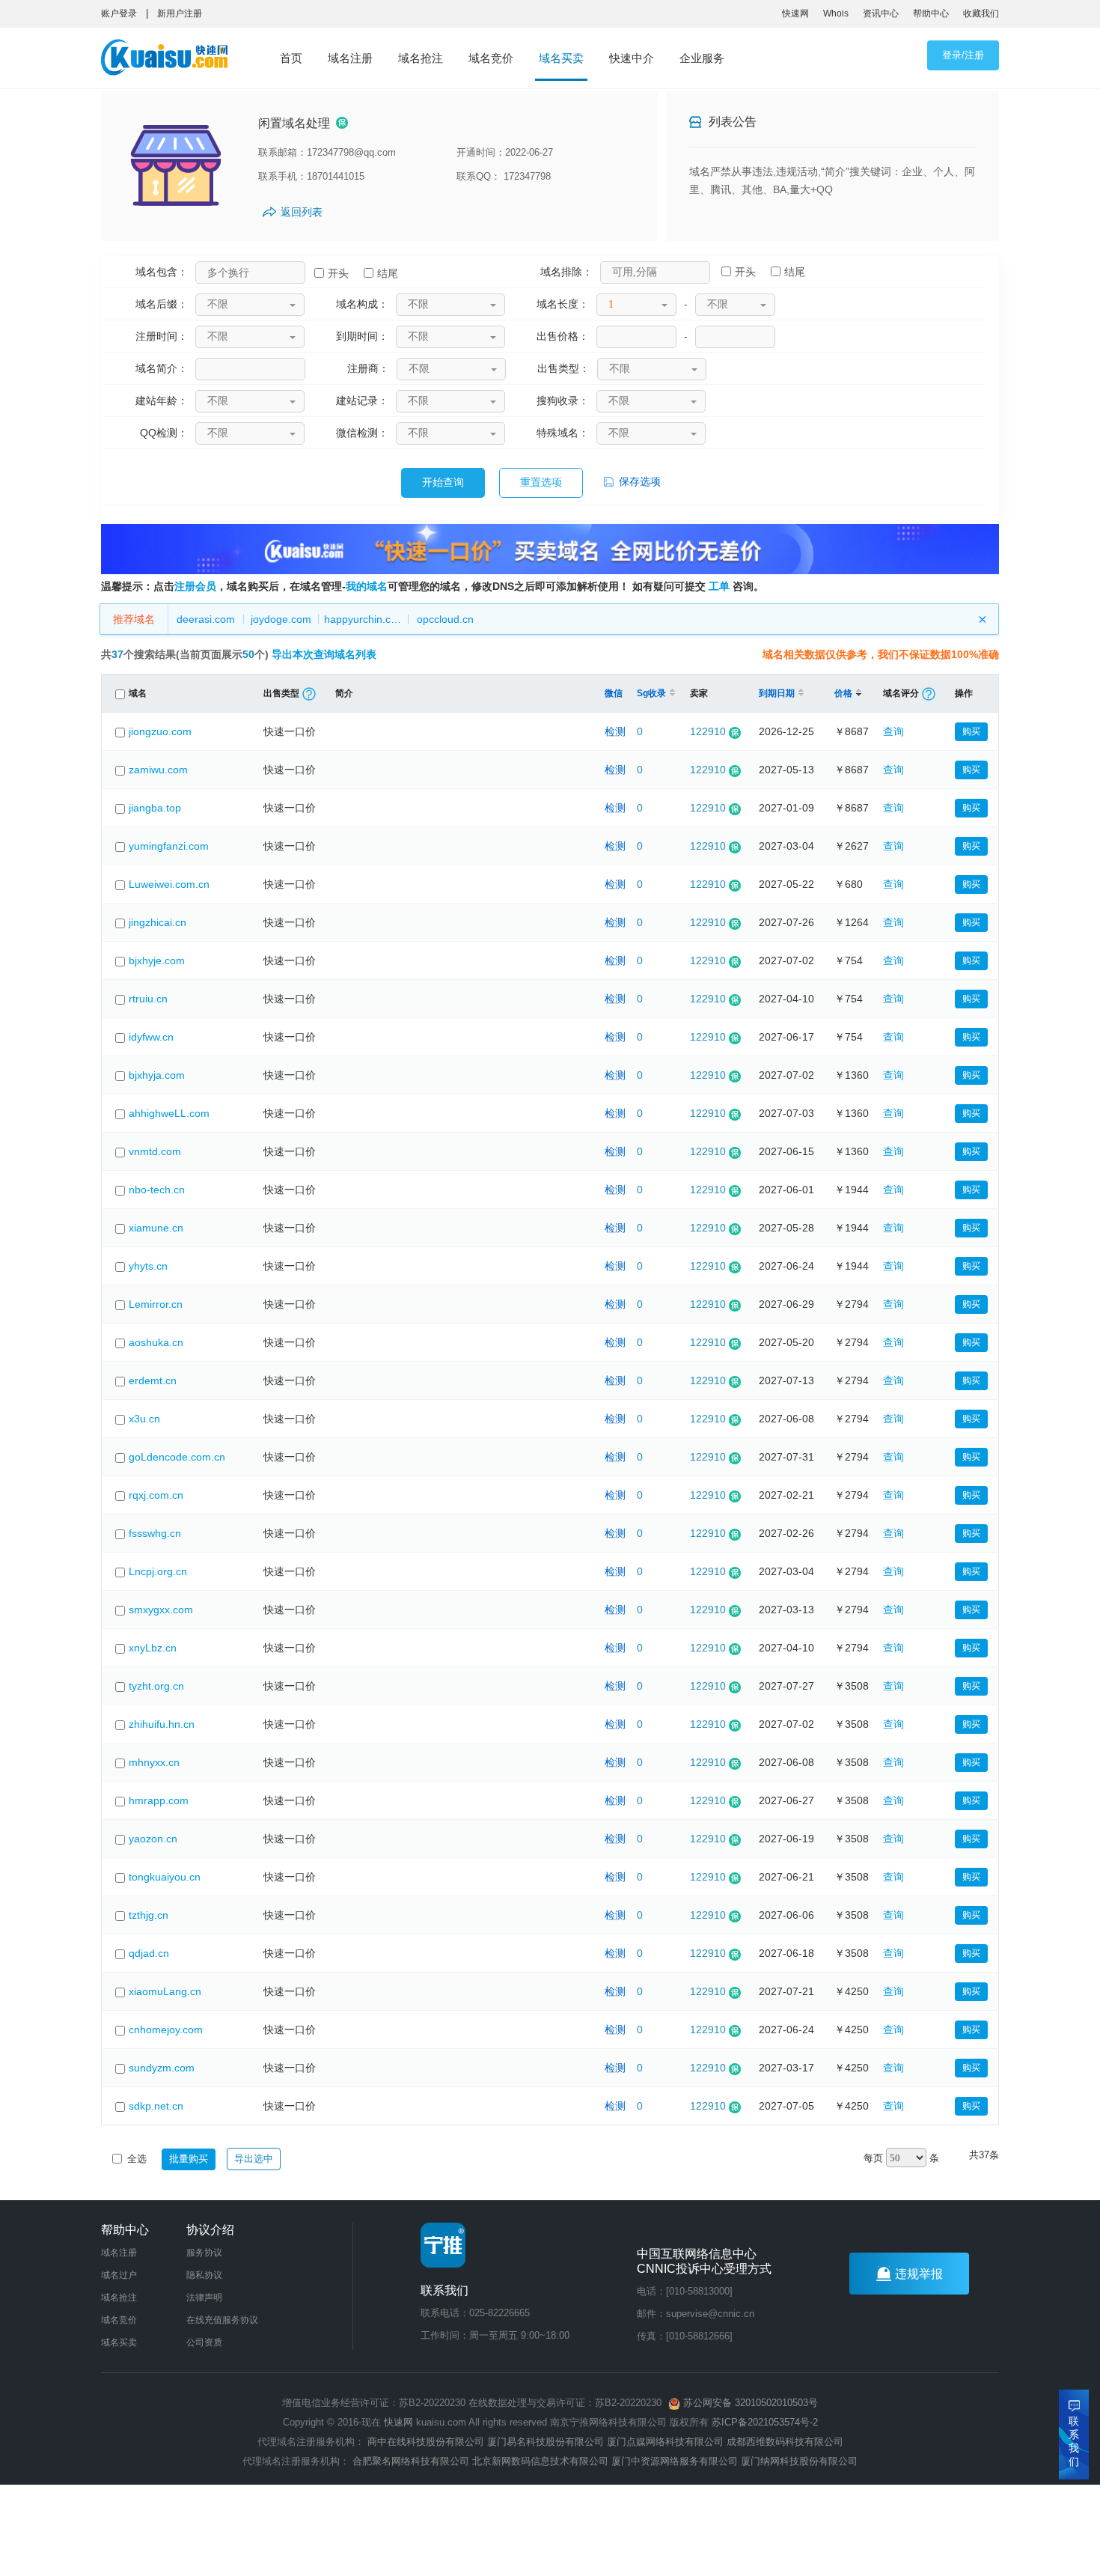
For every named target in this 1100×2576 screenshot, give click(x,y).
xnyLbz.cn (153, 1648)
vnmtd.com (155, 1151)
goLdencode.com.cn (177, 1457)
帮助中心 (931, 13)
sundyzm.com (162, 2068)
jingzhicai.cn (158, 922)
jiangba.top (155, 808)
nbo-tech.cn (157, 1190)
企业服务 (702, 58)
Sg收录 (651, 693)
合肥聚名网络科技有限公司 (411, 2461)
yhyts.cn (148, 1266)
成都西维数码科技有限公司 (785, 2442)
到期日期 (777, 693)
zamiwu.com (158, 770)
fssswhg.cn (155, 1533)
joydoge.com (281, 619)
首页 (291, 58)
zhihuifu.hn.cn (162, 1724)
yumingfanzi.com (169, 846)
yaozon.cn (153, 1839)
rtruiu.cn (148, 999)
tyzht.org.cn (156, 1686)
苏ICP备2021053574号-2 (765, 2422)
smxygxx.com (161, 1610)
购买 (971, 731)
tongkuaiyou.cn (165, 1877)
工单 (719, 586)
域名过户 (119, 2275)
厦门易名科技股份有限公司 (547, 2442)
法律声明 (204, 2298)
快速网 (795, 13)
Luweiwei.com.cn (169, 884)
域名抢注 (421, 58)
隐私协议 (204, 2275)
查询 (893, 731)
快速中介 (632, 58)
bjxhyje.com (157, 960)
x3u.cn (144, 1419)
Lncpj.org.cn (158, 1571)
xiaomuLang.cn (165, 1991)
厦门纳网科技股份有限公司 (799, 2461)
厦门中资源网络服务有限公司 (675, 2461)
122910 (708, 731)
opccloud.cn (445, 619)
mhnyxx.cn (154, 1762)
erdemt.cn (153, 1380)
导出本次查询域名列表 (324, 654)
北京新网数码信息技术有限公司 (540, 2461)
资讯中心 (881, 13)
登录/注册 (963, 55)
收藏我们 (981, 13)
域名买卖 (561, 58)
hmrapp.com (159, 1800)
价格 (843, 693)
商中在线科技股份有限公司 (426, 2442)
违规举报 (919, 2274)
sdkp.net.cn (156, 2106)
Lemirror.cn (156, 1304)
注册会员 (195, 586)
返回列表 (302, 212)
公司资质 (204, 2342)
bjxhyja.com (157, 1075)
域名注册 (350, 58)
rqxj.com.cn (156, 1495)
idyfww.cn (151, 1037)
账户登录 (119, 13)
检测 (615, 731)
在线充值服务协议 (222, 2320)
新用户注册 (180, 13)
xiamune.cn (156, 1228)
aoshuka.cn (156, 1342)
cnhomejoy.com (166, 2030)
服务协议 (204, 2253)
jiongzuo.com (160, 731)
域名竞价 (491, 58)
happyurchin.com (365, 619)
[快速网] (169, 61)
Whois (836, 13)
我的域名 (367, 586)
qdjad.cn (149, 1953)
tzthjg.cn (149, 1915)
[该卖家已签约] (342, 124)
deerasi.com (206, 619)
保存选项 (638, 481)
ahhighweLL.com (169, 1113)
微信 (614, 693)
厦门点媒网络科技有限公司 (665, 2442)
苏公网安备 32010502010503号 (749, 2403)
